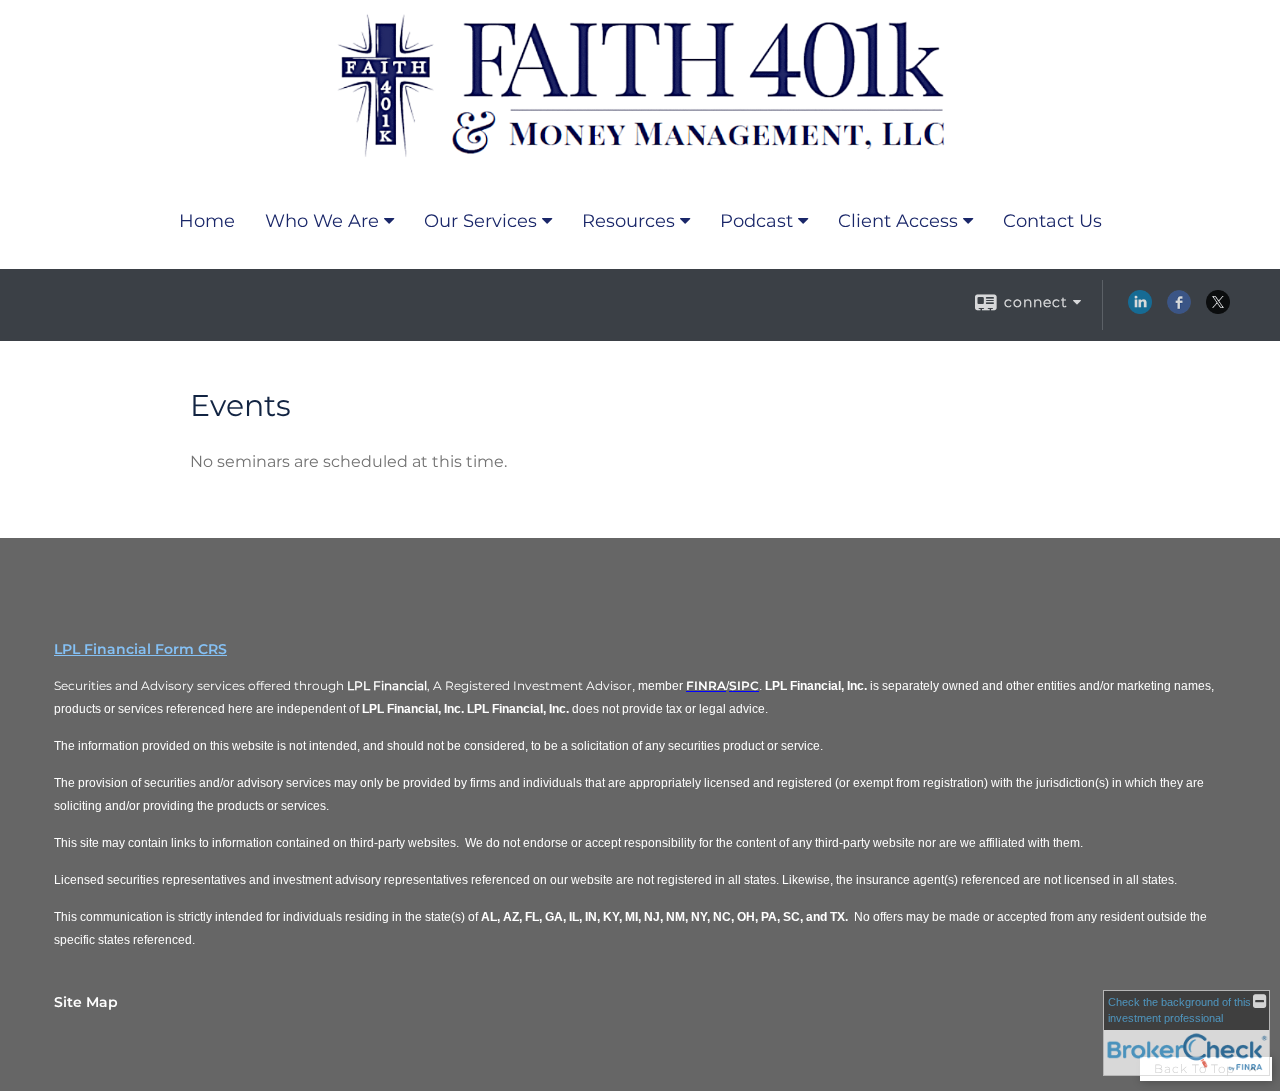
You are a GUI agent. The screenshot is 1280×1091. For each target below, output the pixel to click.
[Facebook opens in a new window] (1179, 309)
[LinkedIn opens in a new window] (1140, 309)
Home (207, 221)
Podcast (756, 221)
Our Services (480, 221)
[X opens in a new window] (1218, 309)
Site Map (86, 1002)
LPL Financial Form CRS (140, 649)
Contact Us (1052, 221)
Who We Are (322, 221)
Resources (628, 221)
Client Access (898, 221)
